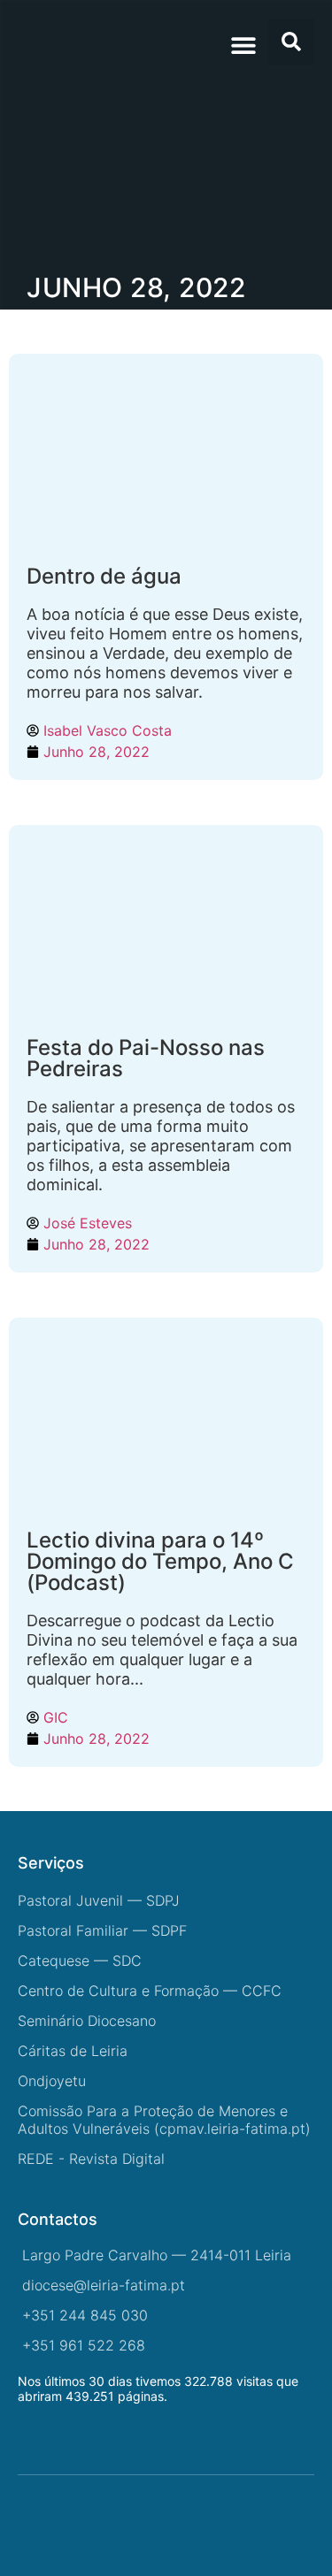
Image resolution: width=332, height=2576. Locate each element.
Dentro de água (104, 576)
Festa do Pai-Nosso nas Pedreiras (146, 1058)
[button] (243, 45)
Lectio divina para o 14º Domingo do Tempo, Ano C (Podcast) (160, 1561)
